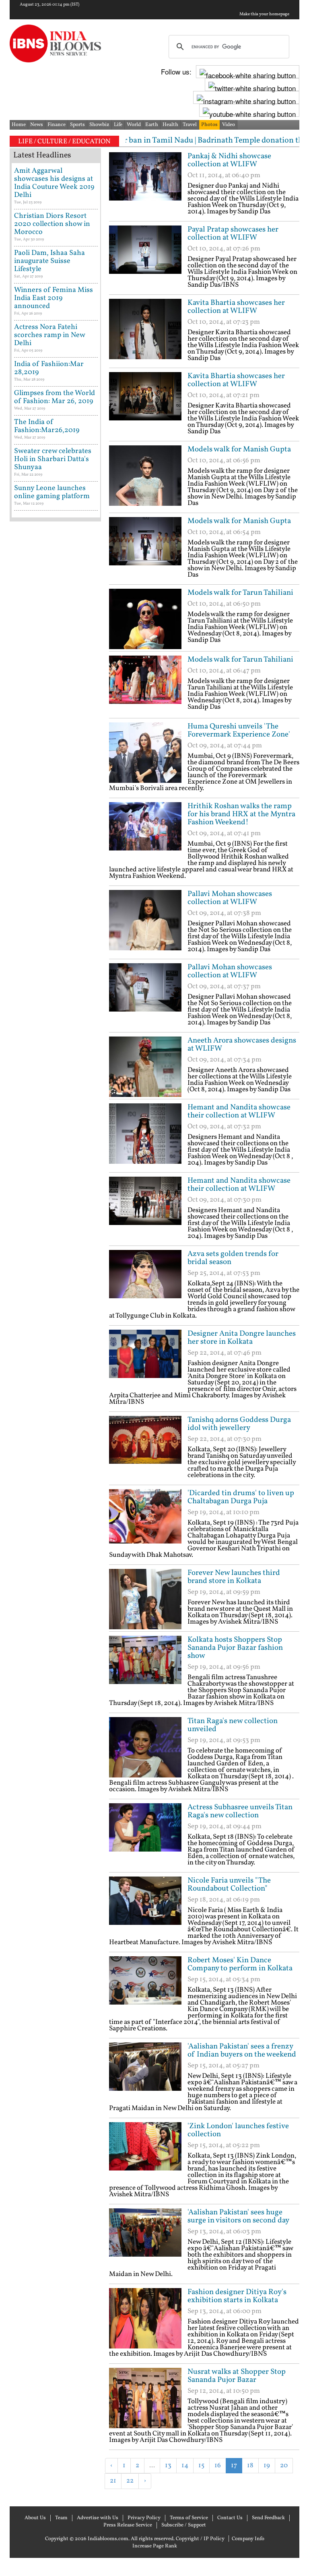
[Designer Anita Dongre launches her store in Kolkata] (145, 1360)
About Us (35, 2518)
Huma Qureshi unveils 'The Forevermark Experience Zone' (239, 730)
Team (61, 2518)
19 (267, 2465)
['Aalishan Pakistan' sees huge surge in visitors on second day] (145, 2239)
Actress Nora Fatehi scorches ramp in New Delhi (49, 335)
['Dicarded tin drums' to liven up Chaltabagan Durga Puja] (145, 1519)
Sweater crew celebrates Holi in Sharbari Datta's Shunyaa (53, 459)
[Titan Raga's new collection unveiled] (145, 1747)
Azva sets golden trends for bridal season (233, 1258)
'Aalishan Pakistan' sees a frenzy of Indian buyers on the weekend (242, 2050)
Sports (77, 125)
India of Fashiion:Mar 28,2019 (49, 368)
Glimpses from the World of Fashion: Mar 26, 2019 (55, 397)
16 (218, 2465)
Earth (152, 125)
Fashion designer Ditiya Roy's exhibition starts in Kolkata (237, 2296)
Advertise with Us (98, 2518)
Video (229, 125)
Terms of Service (189, 2518)
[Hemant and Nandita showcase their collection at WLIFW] (145, 1134)
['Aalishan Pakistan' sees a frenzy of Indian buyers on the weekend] (145, 2073)
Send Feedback (268, 2518)
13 (168, 2465)
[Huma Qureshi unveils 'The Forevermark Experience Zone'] (145, 753)
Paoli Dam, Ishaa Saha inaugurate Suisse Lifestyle (49, 261)
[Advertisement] (203, 2502)
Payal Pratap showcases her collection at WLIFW (233, 234)
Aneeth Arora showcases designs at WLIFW (242, 1045)
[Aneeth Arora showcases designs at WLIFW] (145, 1067)
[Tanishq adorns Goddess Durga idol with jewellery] (145, 1446)
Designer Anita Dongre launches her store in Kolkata (242, 1338)
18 (250, 2465)
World (134, 125)
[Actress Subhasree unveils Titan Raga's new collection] (145, 1833)
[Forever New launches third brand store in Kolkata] (145, 1599)
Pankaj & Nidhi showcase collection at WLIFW (229, 160)
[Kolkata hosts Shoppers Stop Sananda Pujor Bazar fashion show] (145, 1666)
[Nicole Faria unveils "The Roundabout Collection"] (145, 1907)
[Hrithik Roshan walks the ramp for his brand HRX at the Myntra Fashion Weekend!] (145, 832)
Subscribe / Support (184, 2525)
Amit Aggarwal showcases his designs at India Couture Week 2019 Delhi (54, 183)
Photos (209, 125)
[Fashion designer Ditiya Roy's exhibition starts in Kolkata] (145, 2318)
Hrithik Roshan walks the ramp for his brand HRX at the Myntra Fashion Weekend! (241, 814)
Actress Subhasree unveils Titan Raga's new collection (240, 1811)
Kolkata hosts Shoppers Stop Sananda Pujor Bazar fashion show (235, 1648)
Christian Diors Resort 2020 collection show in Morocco (52, 224)
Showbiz (99, 125)
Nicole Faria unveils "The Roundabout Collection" (229, 1885)
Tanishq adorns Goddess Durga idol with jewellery (239, 1424)
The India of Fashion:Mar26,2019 (47, 426)
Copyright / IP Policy (200, 2539)
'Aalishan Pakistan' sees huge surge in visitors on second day (238, 2216)
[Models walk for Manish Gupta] (145, 476)
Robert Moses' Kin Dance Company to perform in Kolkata (240, 1964)
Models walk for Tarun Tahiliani (240, 593)
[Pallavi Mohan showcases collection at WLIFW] (145, 920)
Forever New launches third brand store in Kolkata (234, 1577)
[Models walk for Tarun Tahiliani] (145, 619)
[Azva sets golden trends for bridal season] (145, 1280)
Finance (57, 125)
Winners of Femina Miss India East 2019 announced (54, 298)
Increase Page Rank (155, 2546)
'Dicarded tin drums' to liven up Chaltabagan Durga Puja (241, 1497)
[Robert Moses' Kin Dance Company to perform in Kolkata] (145, 1986)
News (37, 125)
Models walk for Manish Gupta (239, 449)
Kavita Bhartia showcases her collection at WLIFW (236, 307)
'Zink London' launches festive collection (238, 2130)
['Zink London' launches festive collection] (145, 2152)
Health (170, 125)
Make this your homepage (264, 14)
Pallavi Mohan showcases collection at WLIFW (230, 898)
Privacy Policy (144, 2518)
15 (201, 2465)
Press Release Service (128, 2525)
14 (185, 2465)
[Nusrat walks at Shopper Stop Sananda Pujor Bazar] (145, 2398)
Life (118, 125)
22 (130, 2481)
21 (113, 2481)
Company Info (248, 2539)
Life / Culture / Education (64, 142)
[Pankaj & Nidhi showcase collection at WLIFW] (145, 182)
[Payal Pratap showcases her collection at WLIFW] (145, 256)
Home (19, 125)
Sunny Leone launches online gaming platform (52, 492)
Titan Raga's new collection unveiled (233, 1725)
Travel (190, 125)
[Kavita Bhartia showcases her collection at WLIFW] (145, 329)
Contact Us (230, 2518)
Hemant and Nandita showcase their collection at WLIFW (239, 1111)
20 (284, 2465)
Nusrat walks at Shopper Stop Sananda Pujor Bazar (237, 2376)
